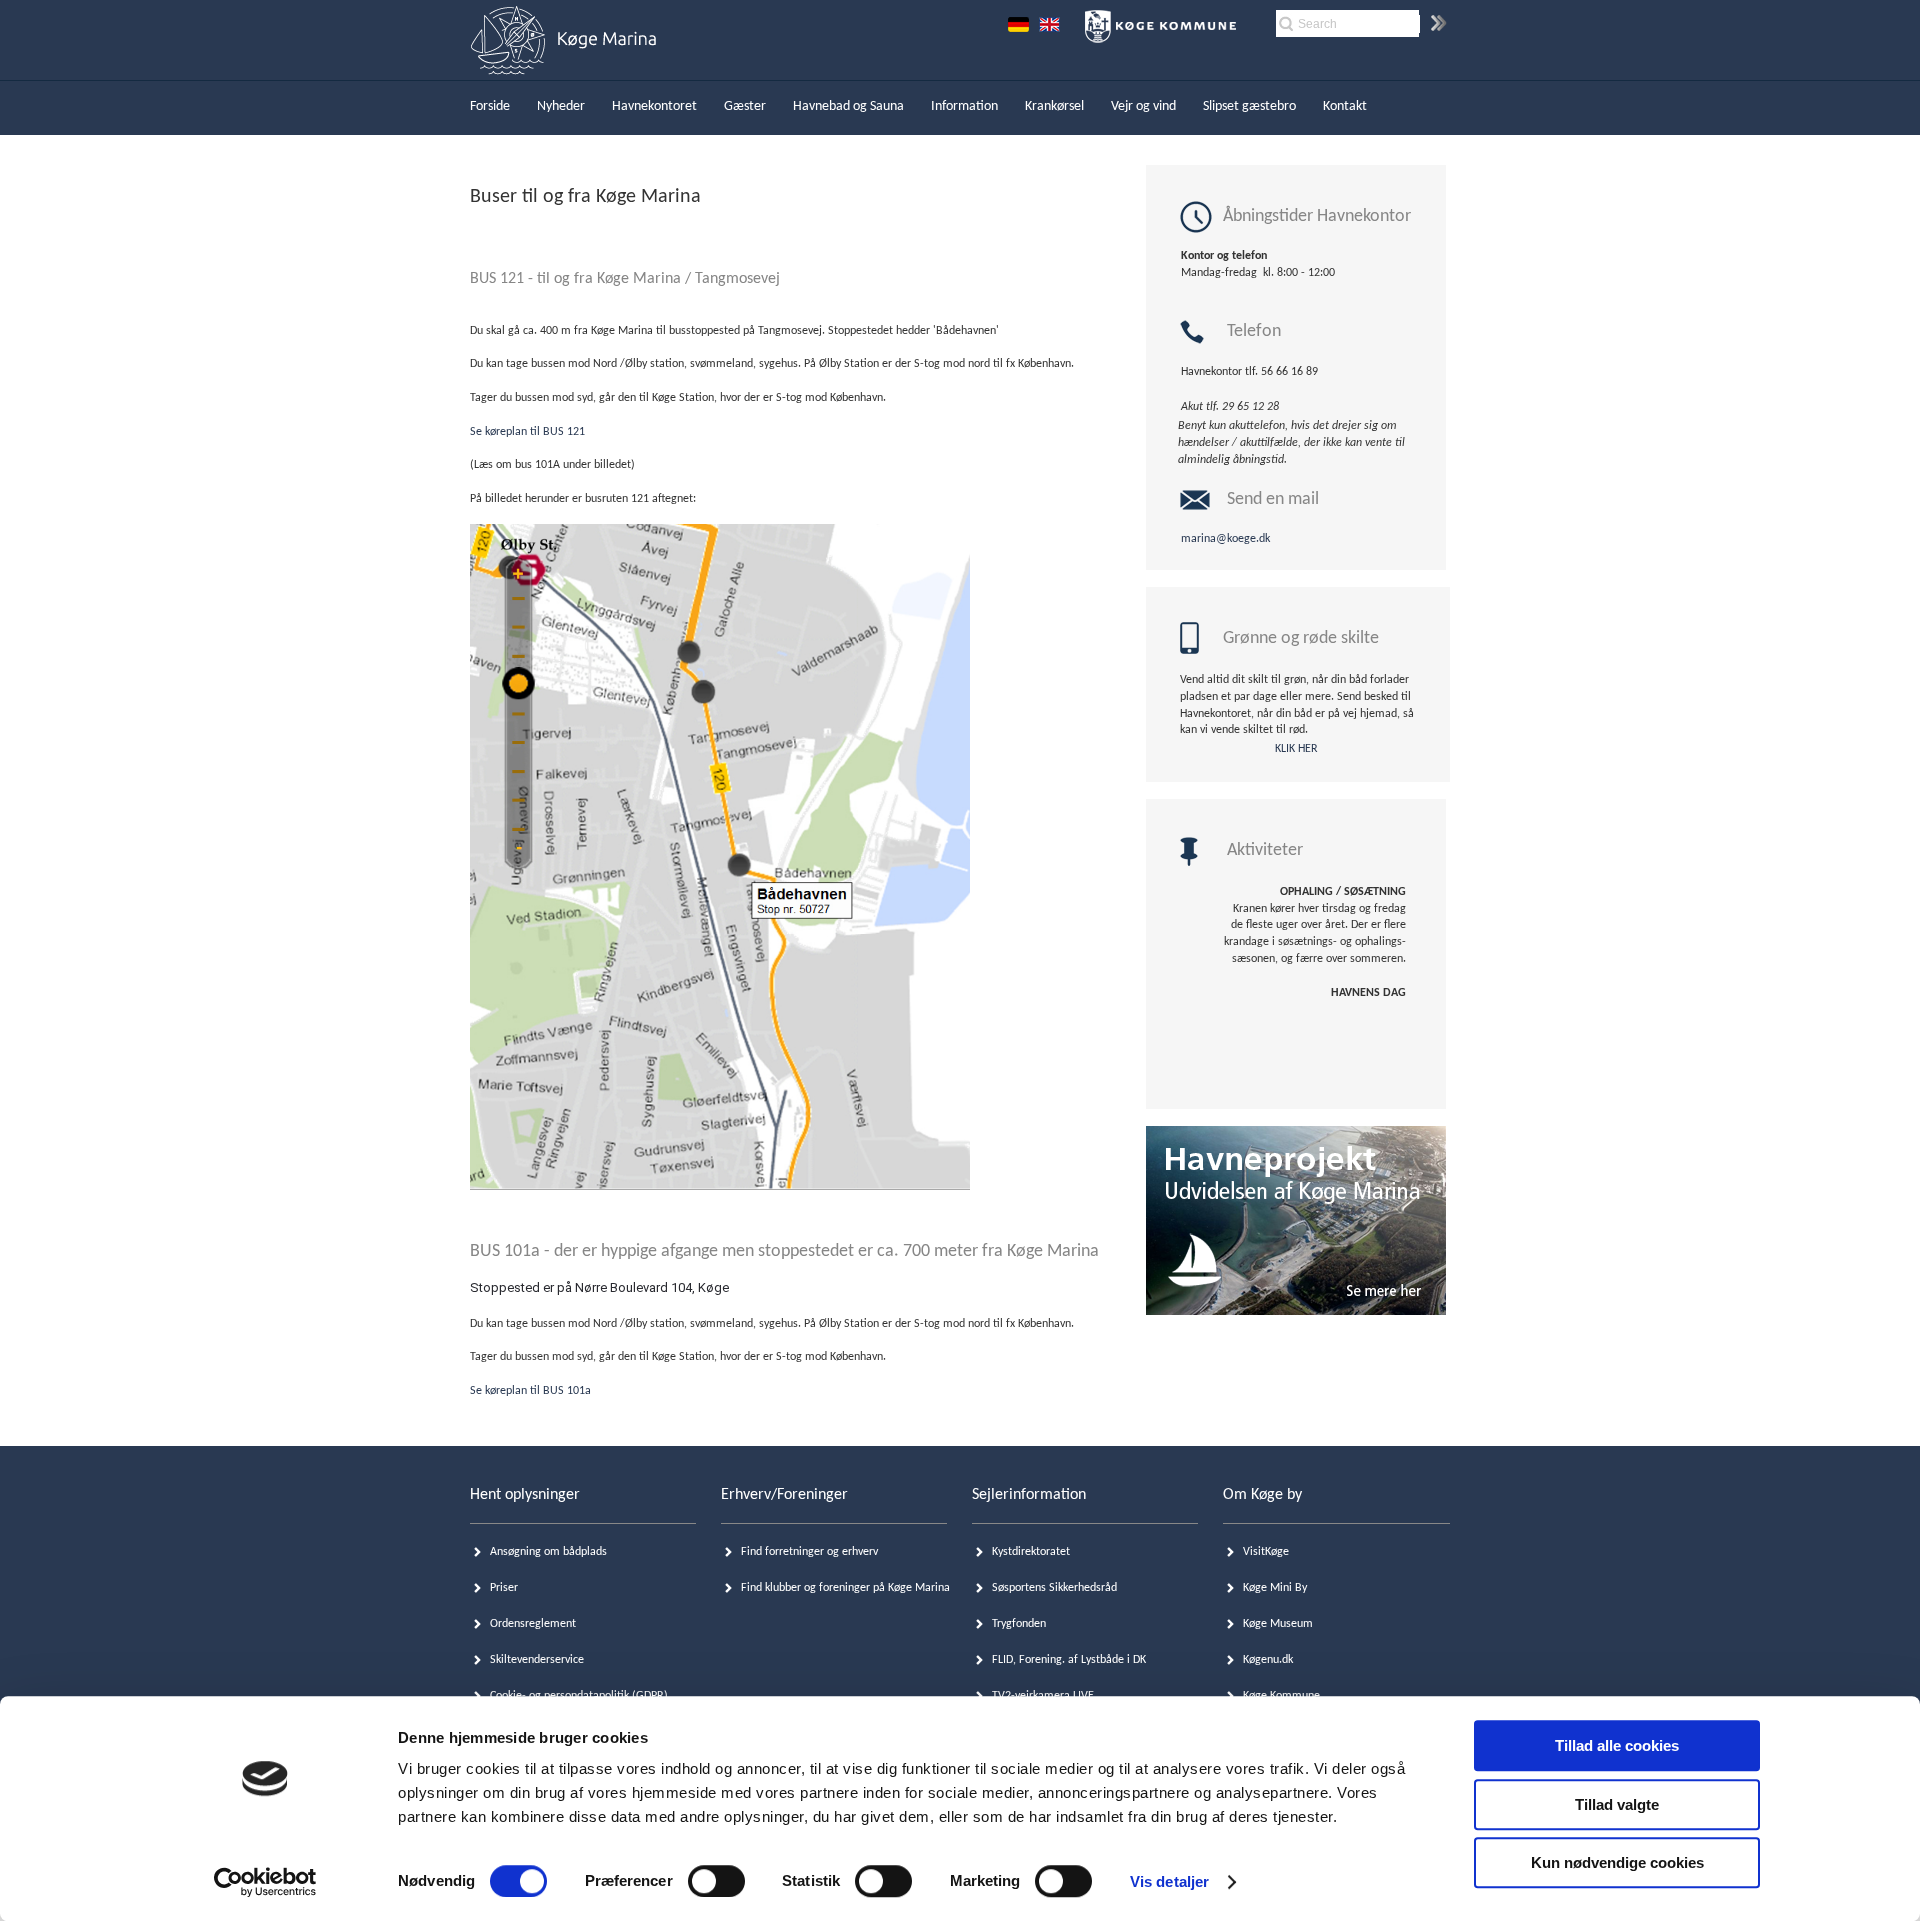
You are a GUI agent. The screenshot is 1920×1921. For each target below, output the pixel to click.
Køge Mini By (1275, 1588)
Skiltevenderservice (537, 1660)
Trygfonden (1019, 1624)
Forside (490, 106)
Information (964, 106)
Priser (504, 1588)
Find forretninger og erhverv (809, 1552)
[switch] (716, 1881)
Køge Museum (1278, 1624)
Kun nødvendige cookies (1617, 1862)
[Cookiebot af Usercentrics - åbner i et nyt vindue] (265, 1882)
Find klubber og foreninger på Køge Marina (845, 1588)
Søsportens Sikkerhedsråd (1054, 1588)
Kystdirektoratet (1031, 1552)
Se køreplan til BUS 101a (530, 1391)
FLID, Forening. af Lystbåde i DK (1069, 1660)
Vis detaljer (1169, 1881)
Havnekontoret (654, 106)
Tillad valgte (1617, 1804)
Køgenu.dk (1268, 1660)
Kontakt (1345, 106)
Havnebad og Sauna (848, 106)
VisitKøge (1266, 1552)
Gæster (745, 106)
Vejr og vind (1143, 106)
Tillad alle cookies (1617, 1745)
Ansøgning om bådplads (548, 1552)
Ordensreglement (533, 1624)
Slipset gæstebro (1249, 106)
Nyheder (561, 106)
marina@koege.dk (1225, 539)
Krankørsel (1054, 106)
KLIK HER (1296, 749)
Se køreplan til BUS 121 (529, 432)
